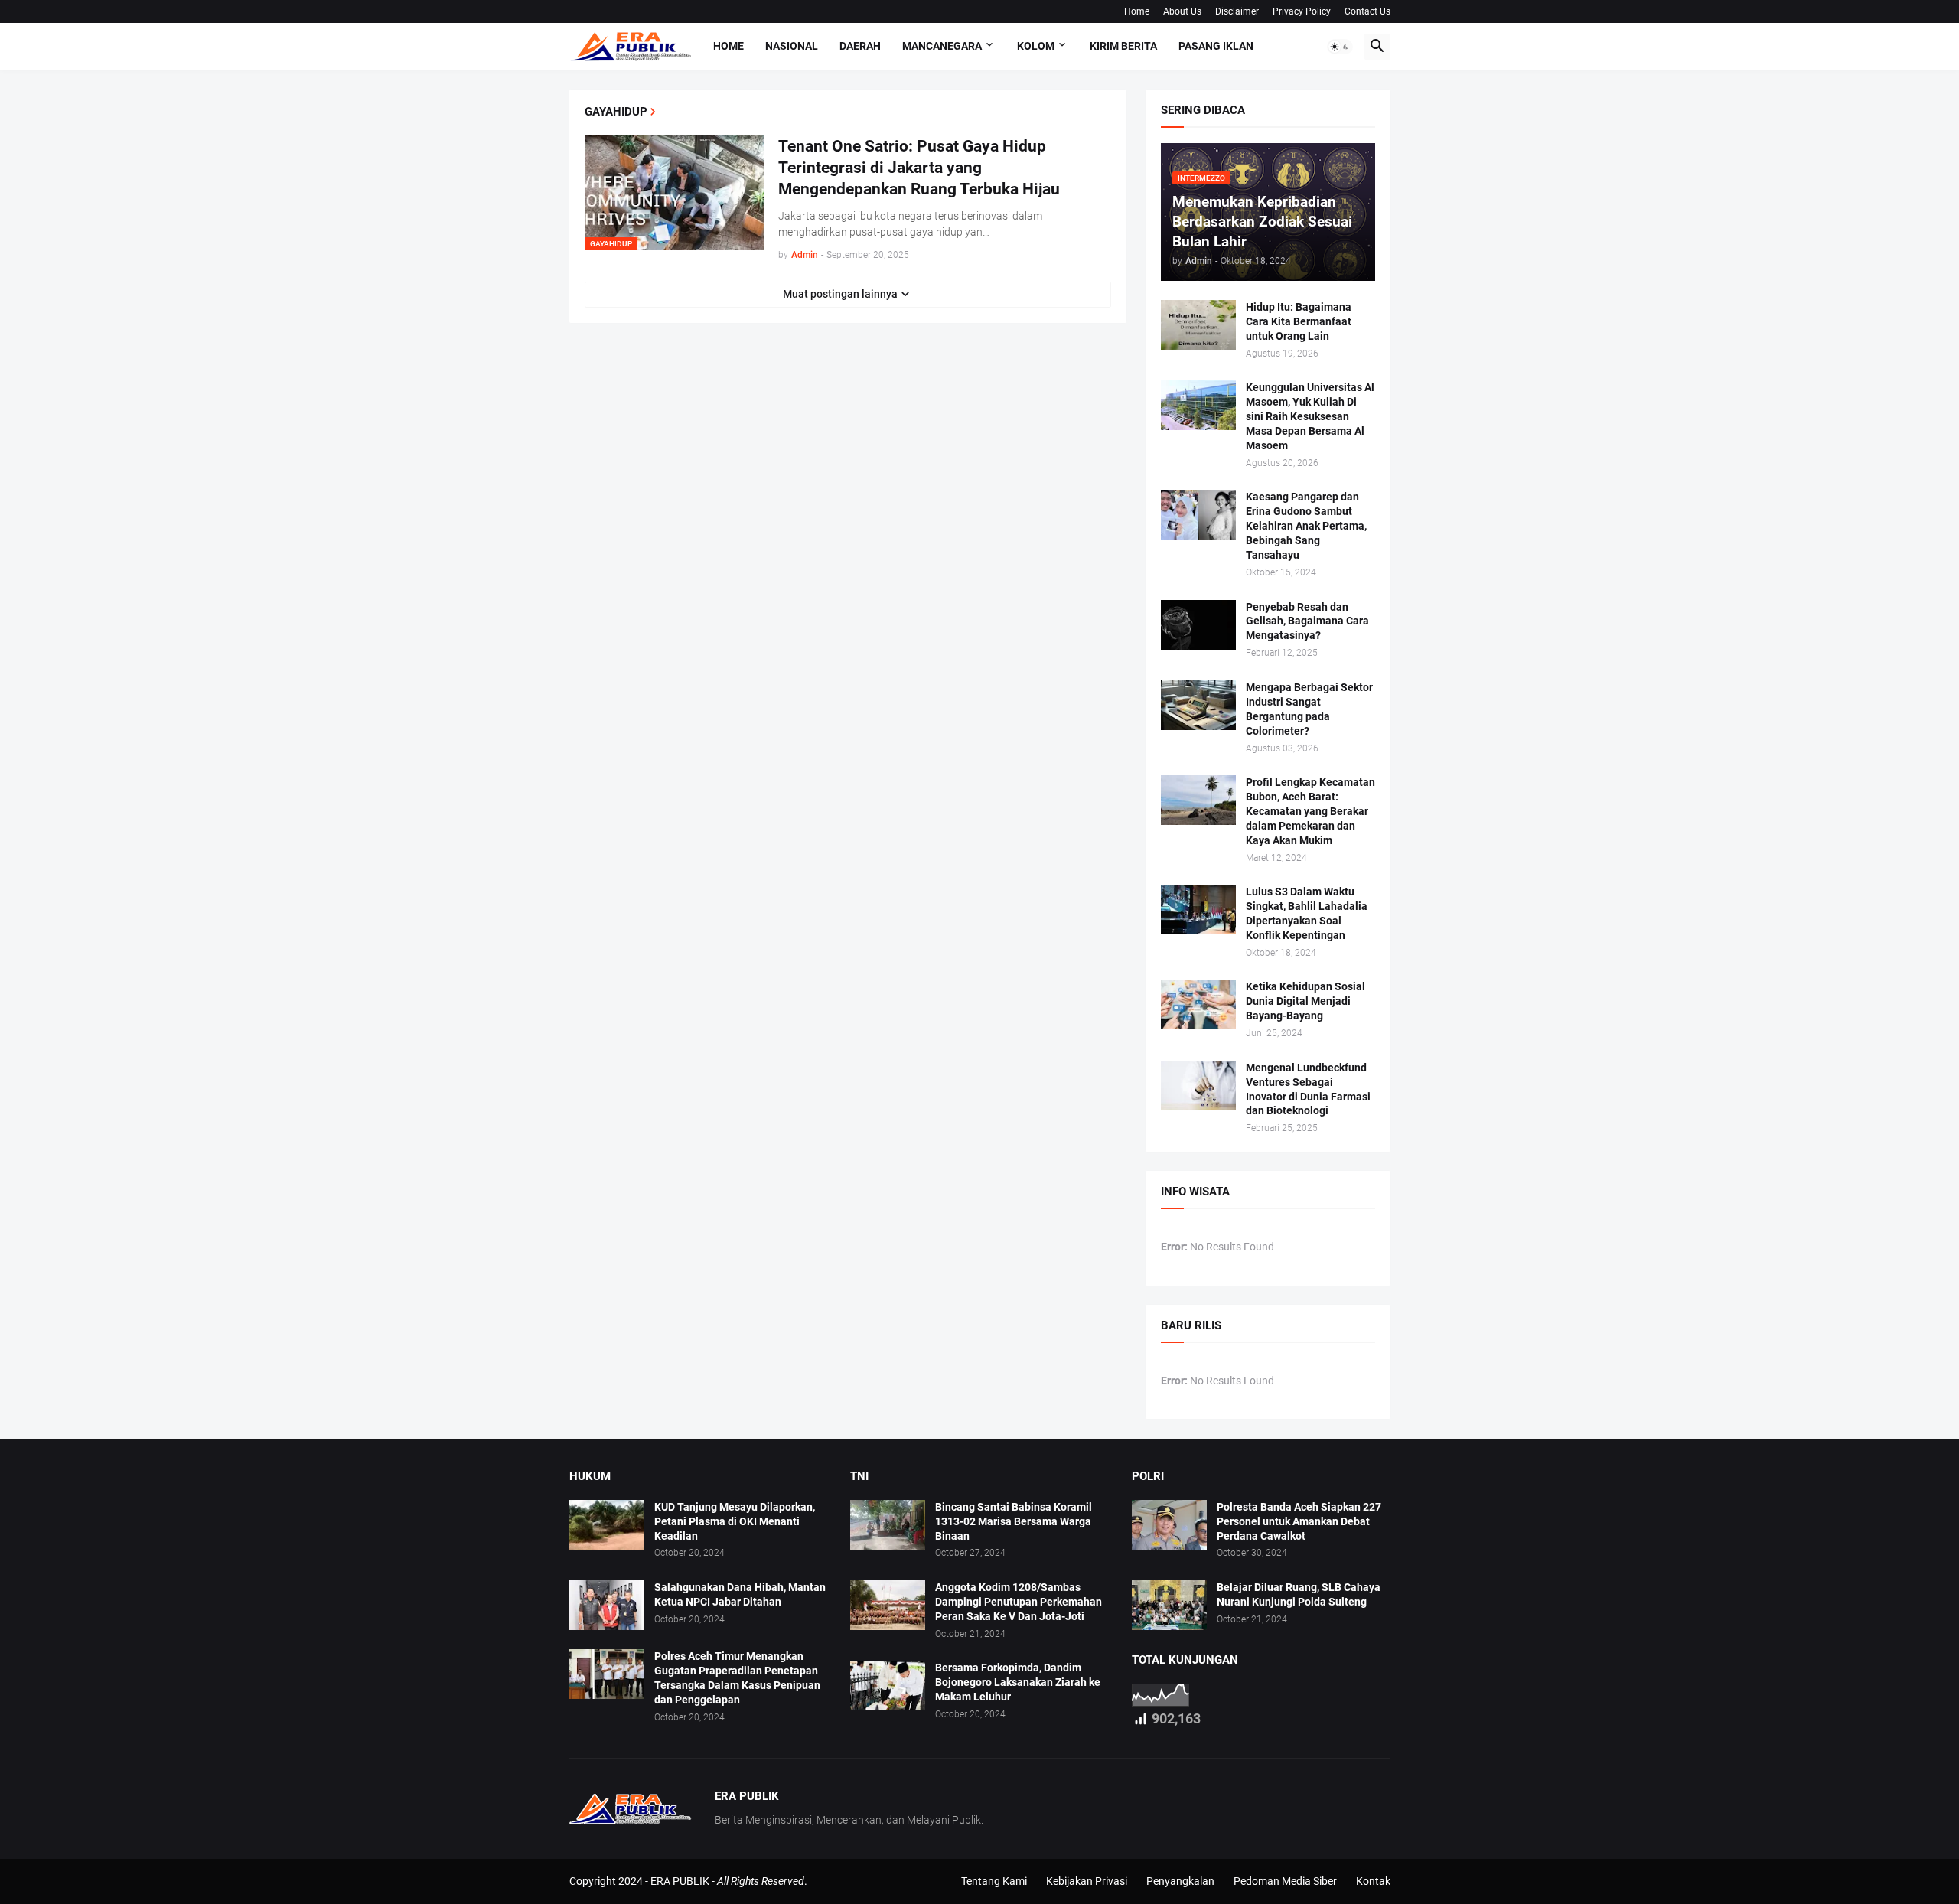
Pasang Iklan (1216, 46)
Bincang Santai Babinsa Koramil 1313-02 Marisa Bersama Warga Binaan (1014, 1521)
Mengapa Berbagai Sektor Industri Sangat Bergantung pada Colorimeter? (1309, 709)
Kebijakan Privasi (1087, 1881)
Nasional (792, 46)
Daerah (860, 46)
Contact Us (1367, 11)
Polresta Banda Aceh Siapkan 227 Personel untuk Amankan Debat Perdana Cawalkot (1299, 1521)
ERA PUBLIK (680, 1881)
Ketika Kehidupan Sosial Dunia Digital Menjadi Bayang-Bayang (1305, 1001)
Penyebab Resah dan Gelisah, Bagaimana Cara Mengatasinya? (1307, 621)
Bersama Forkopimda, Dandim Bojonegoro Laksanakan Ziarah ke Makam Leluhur (1018, 1682)
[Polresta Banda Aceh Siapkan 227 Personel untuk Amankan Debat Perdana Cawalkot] (1169, 1525)
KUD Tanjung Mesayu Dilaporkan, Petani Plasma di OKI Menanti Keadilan (735, 1521)
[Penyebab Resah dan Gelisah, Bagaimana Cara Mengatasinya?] (1198, 625)
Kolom (1036, 46)
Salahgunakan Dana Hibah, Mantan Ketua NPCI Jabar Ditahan (740, 1594)
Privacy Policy (1302, 11)
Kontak (1373, 1881)
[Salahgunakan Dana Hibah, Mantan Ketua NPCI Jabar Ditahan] (607, 1605)
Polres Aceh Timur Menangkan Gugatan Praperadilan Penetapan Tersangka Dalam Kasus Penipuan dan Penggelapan (737, 1678)
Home (1137, 11)
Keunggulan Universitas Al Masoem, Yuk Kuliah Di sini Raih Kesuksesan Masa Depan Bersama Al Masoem (1310, 416)
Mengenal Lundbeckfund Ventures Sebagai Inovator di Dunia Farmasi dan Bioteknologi (1308, 1089)
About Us (1182, 11)
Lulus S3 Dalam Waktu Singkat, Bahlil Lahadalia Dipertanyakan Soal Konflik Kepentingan (1307, 913)
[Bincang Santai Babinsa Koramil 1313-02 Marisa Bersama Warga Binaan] (888, 1525)
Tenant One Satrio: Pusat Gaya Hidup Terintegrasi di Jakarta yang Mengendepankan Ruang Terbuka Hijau (919, 168)
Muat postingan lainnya (840, 294)
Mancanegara (942, 46)
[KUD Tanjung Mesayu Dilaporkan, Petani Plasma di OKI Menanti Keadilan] (607, 1525)
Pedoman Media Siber (1285, 1881)
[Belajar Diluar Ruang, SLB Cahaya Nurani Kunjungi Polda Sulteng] (1169, 1605)
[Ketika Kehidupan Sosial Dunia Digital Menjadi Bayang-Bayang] (1198, 1004)
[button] (1340, 47)
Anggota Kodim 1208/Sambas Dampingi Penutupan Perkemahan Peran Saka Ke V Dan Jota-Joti (1019, 1602)
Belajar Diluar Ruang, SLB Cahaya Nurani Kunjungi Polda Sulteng (1299, 1594)
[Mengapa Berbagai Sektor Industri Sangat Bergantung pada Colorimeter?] (1198, 705)
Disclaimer (1237, 11)
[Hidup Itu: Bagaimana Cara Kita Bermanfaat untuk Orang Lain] (1198, 325)
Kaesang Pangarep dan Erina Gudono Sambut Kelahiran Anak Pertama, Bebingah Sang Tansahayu (1306, 526)
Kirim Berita (1123, 46)
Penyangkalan (1180, 1881)
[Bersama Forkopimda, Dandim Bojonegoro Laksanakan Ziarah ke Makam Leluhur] (888, 1686)
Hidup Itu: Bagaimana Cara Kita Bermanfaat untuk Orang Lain (1299, 321)
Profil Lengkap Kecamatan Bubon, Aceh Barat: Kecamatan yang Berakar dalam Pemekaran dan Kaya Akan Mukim (1310, 811)
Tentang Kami (994, 1881)
